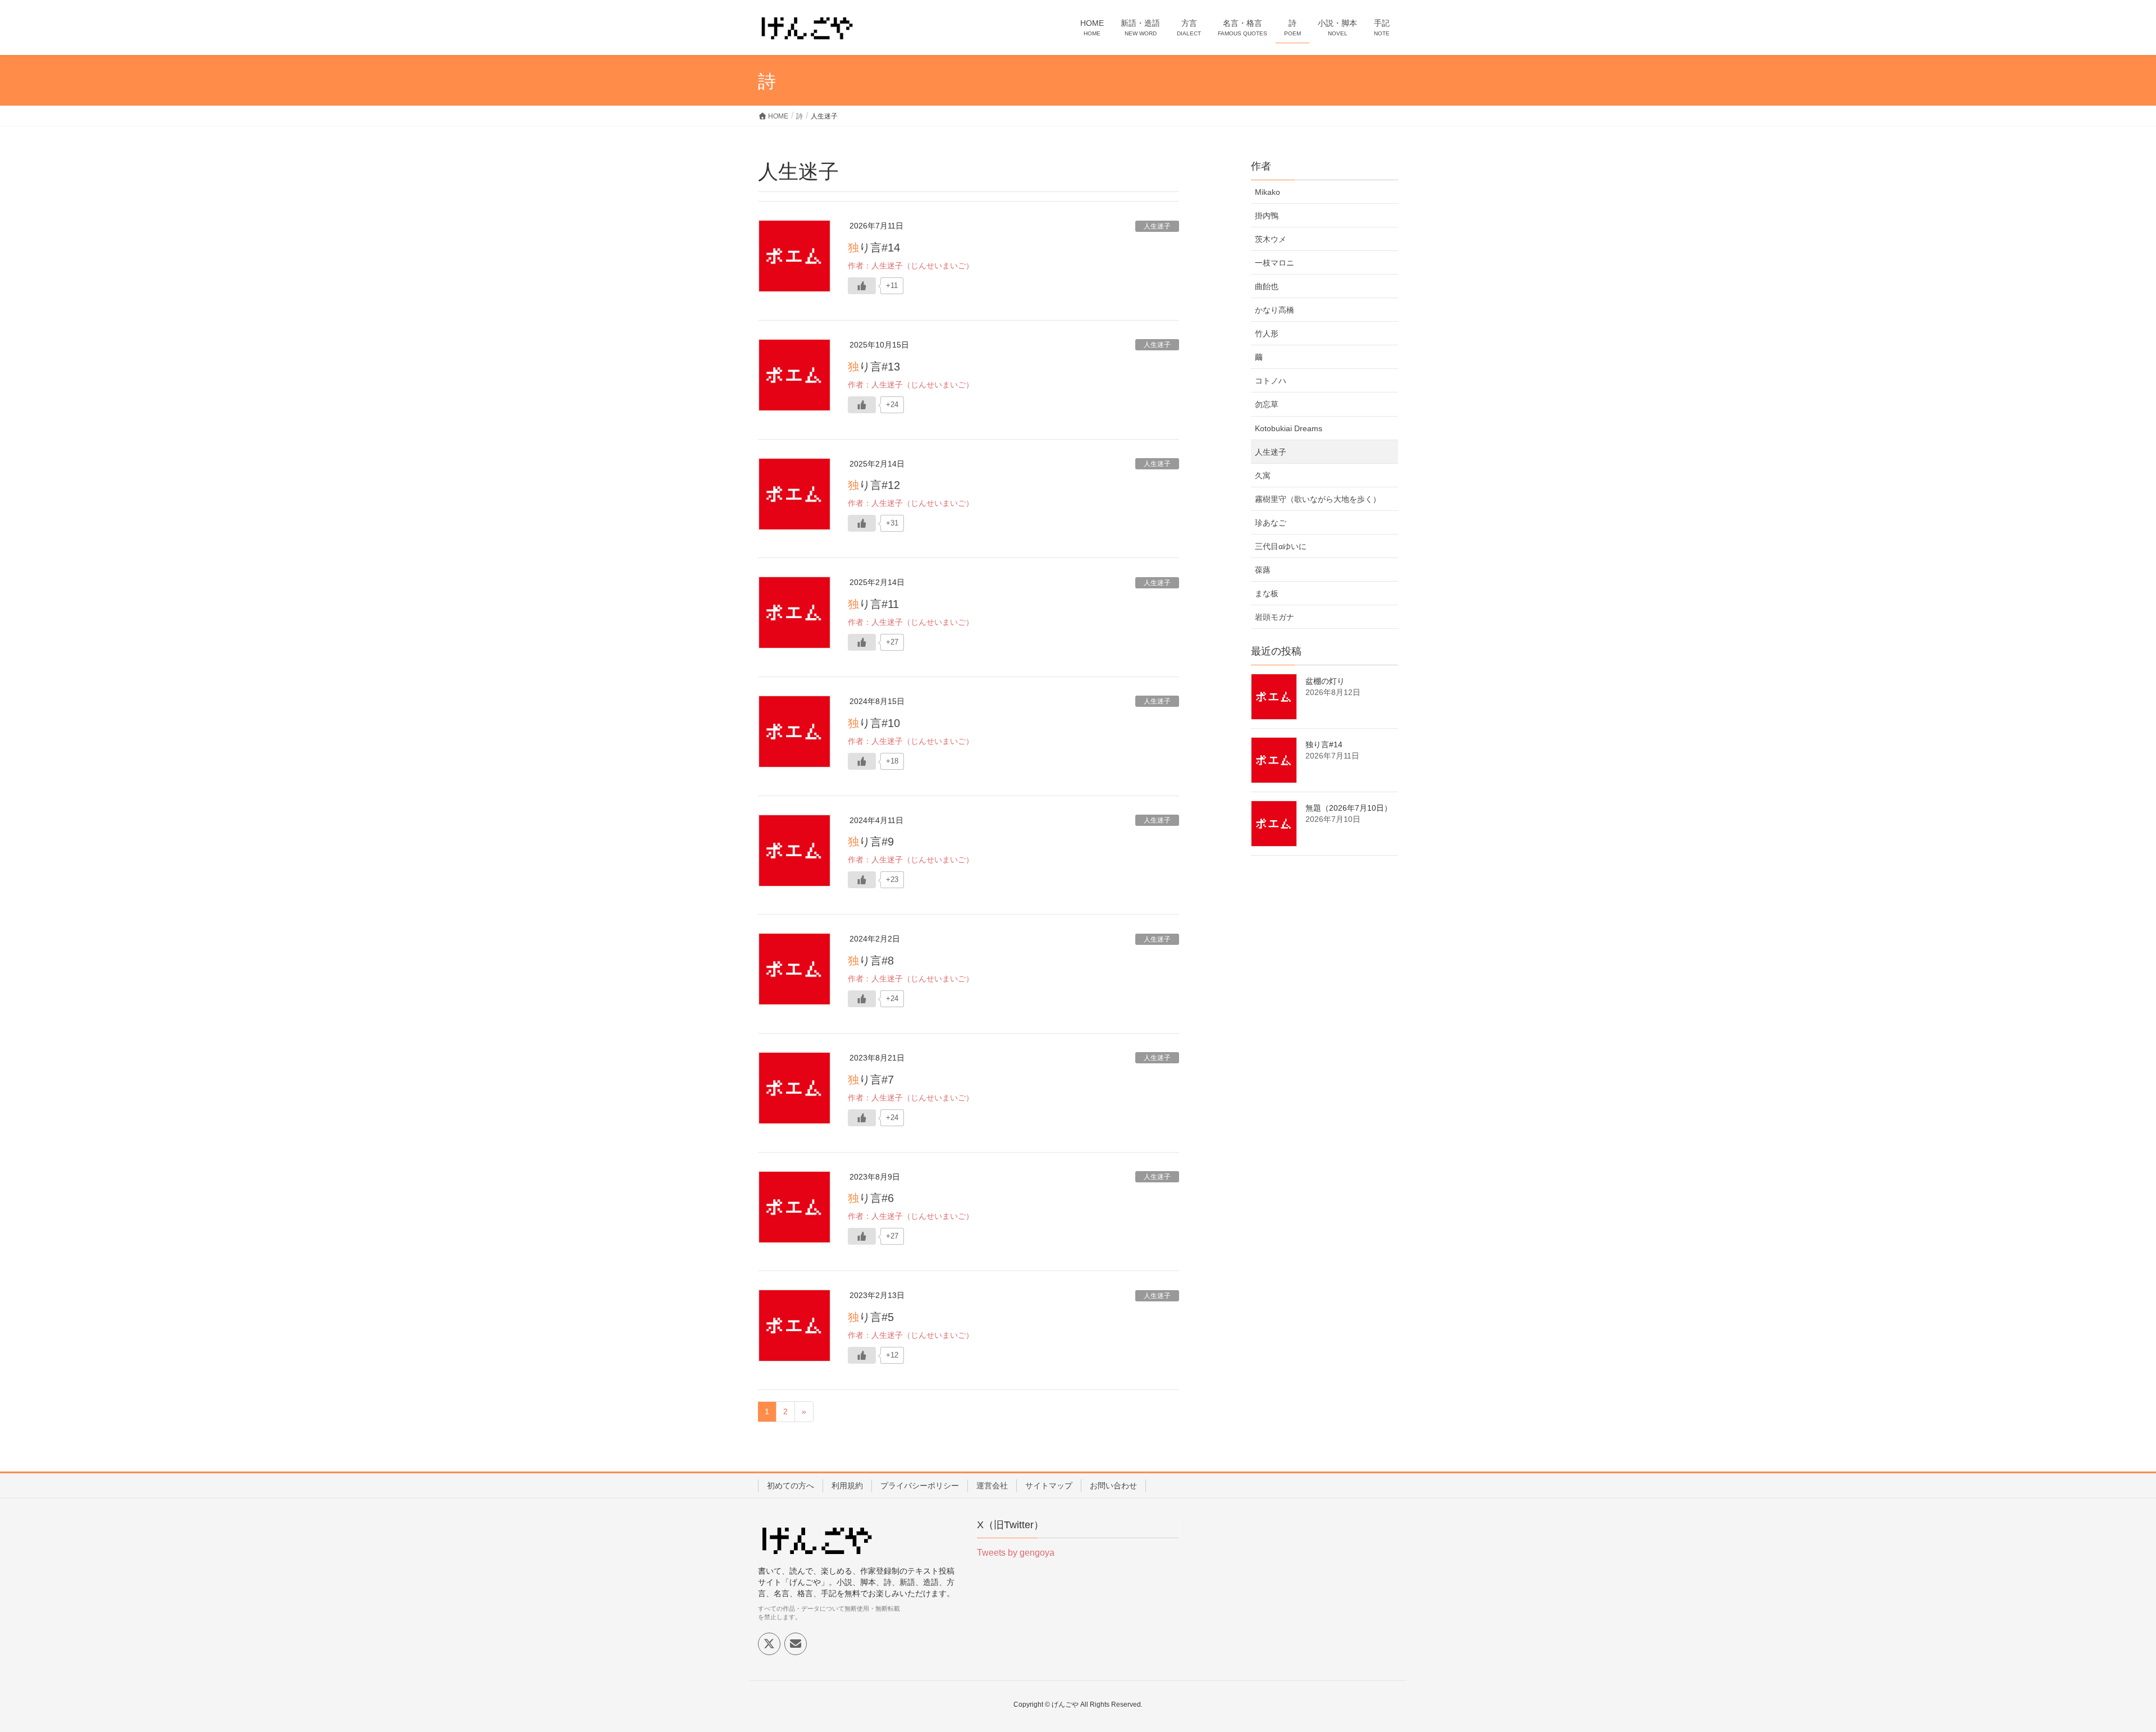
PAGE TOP (2100, 1670)
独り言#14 (874, 248)
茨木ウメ (1271, 239)
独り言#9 (871, 842)
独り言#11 (873, 604)
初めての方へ (791, 1486)
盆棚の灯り (1325, 681)
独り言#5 (871, 1317)
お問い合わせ (1113, 1486)
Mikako (1267, 192)
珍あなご (1271, 523)
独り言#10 (874, 723)
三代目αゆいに (1281, 546)
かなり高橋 (1275, 310)
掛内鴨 (1267, 216)
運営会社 (992, 1486)
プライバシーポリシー (920, 1486)
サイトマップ (1049, 1486)
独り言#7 (871, 1080)
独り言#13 (874, 367)
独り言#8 (871, 961)
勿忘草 (1267, 404)
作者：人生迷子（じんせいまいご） (911, 266)
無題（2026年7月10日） (1349, 808)
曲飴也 (1267, 286)
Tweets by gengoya (1016, 1553)
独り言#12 (874, 485)
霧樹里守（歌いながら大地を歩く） (1318, 499)
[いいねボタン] (862, 286)
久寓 (1263, 476)
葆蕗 (1263, 570)
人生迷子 (1157, 226)
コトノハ (1271, 381)
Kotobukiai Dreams (1289, 428)
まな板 (1267, 593)
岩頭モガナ (1275, 617)
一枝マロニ (1275, 263)
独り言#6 (871, 1198)
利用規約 (847, 1486)
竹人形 (1267, 333)
